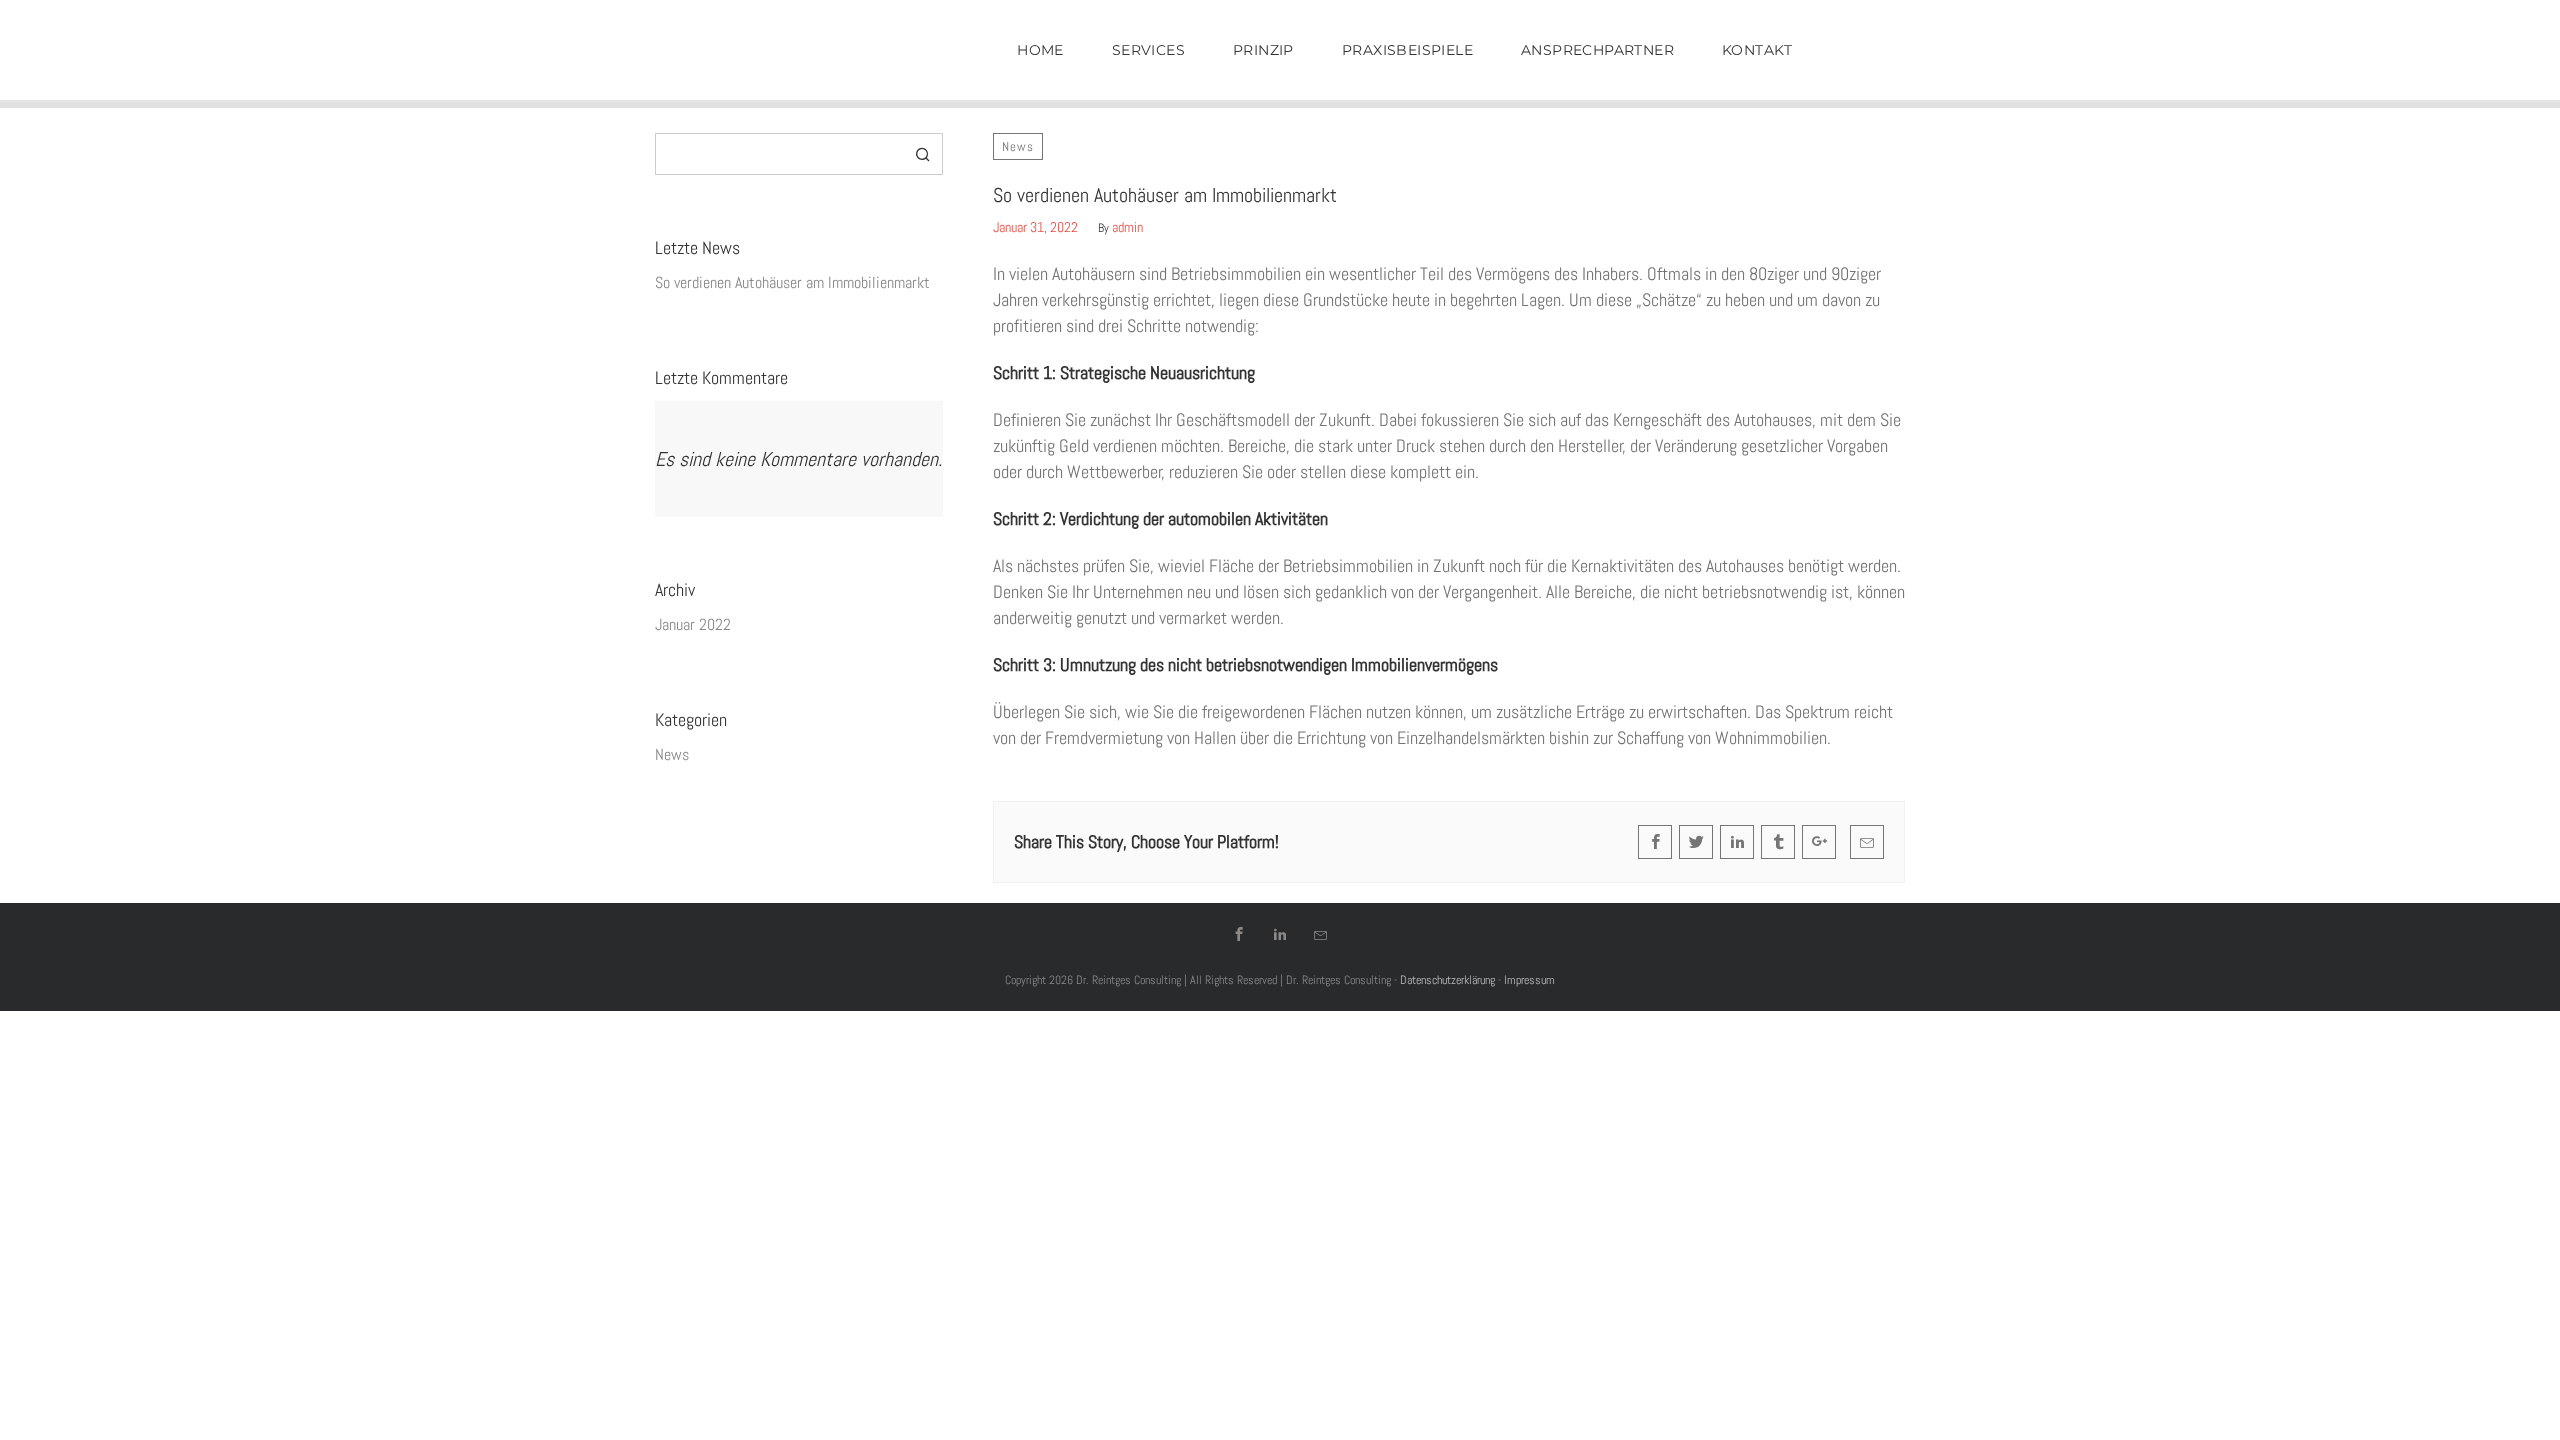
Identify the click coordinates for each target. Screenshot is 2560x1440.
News (1018, 146)
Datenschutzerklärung (1447, 980)
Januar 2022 (693, 624)
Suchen (923, 154)
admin (1127, 227)
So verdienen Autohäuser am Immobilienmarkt (792, 282)
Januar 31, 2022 (1035, 227)
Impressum (1529, 980)
